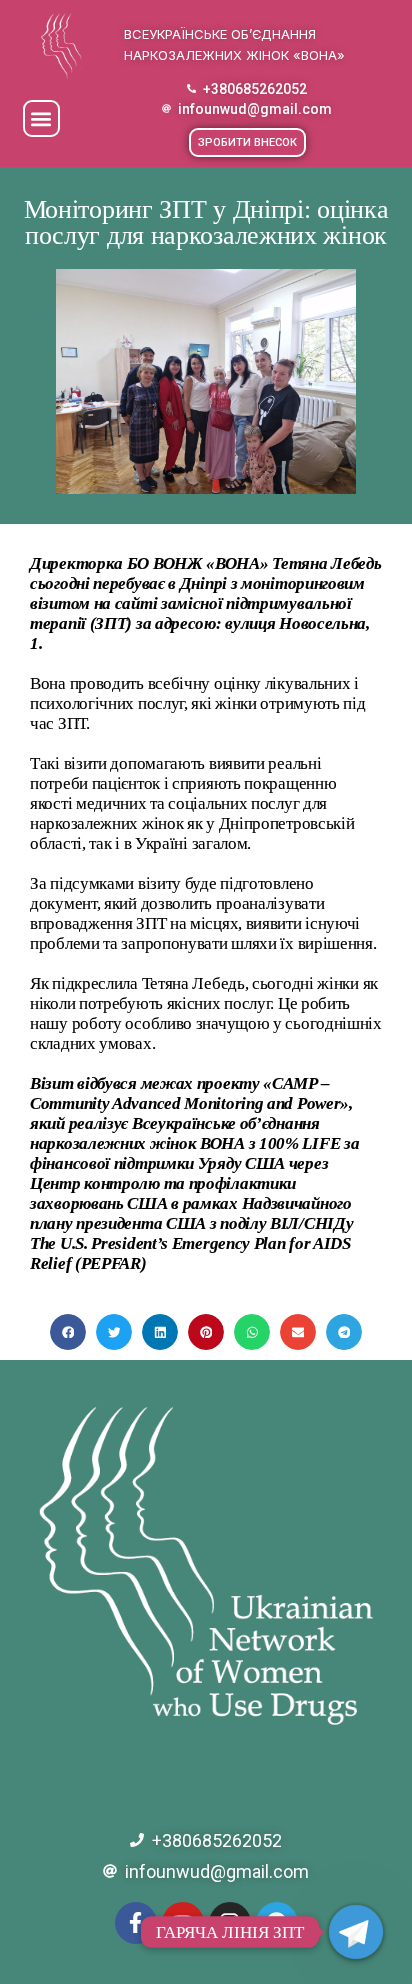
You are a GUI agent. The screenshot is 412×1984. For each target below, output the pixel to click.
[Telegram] (277, 1923)
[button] (41, 118)
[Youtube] (183, 1923)
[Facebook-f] (136, 1923)
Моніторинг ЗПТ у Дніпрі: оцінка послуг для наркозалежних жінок (206, 222)
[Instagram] (230, 1923)
